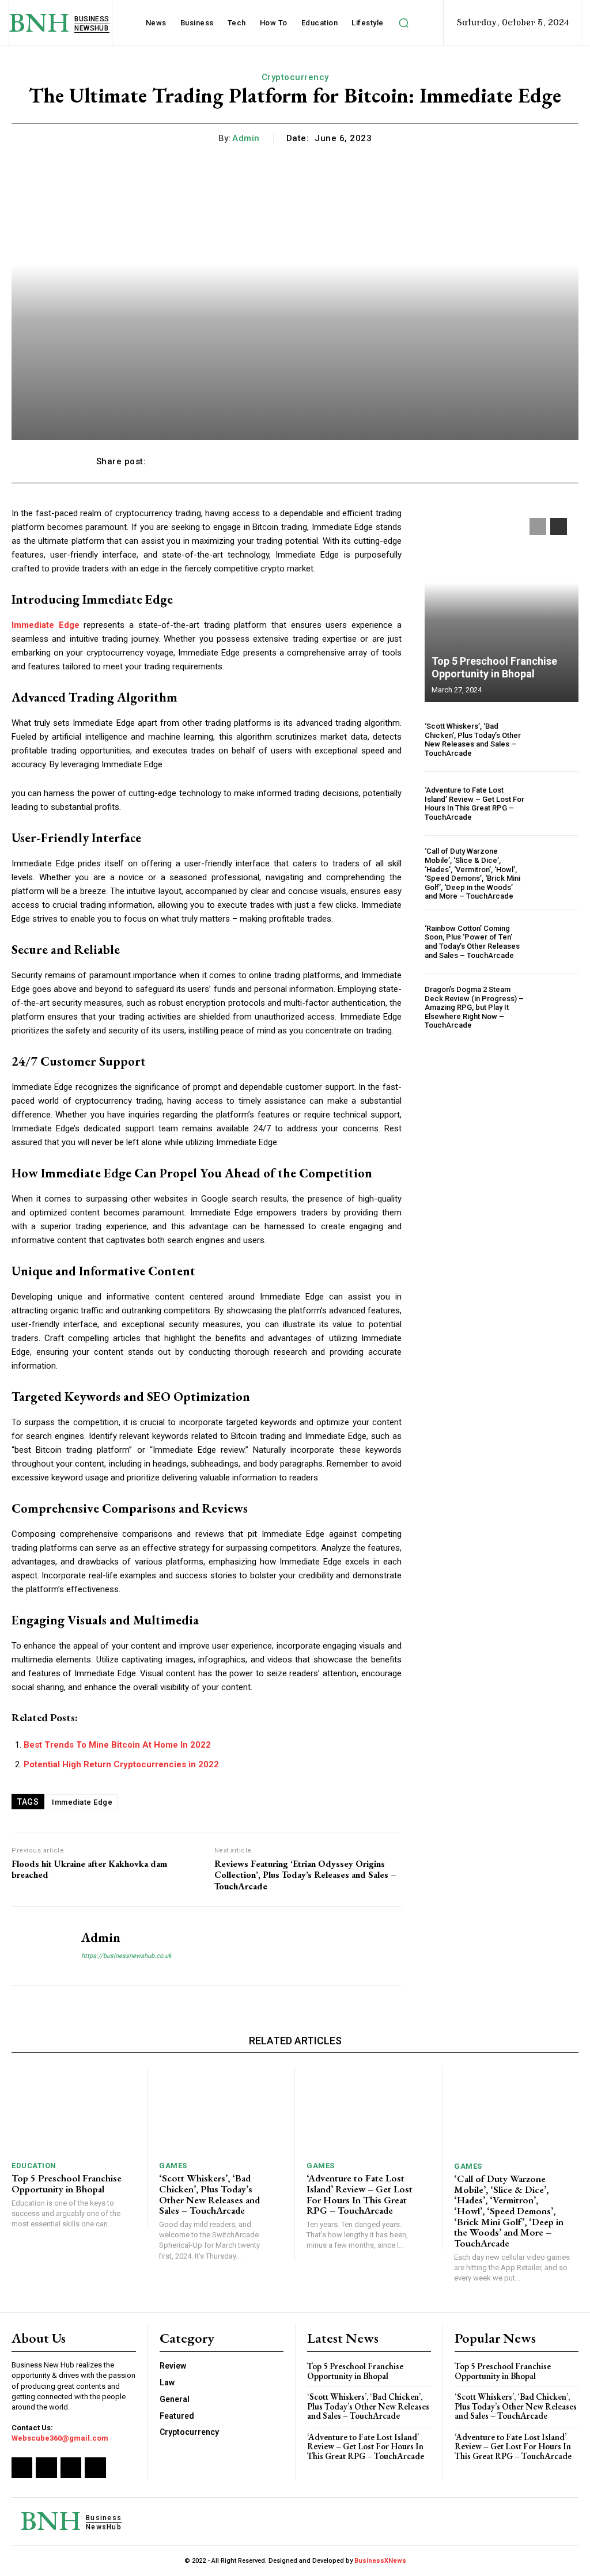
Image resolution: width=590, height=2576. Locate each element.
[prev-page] (538, 526)
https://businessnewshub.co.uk (126, 1956)
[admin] (39, 1946)
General (175, 2399)
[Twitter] (71, 2468)
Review (173, 2366)
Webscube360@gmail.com (60, 2438)
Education (34, 2166)
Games (173, 2166)
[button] (404, 23)
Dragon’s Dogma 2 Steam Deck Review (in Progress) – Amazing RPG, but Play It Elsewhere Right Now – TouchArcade (474, 1007)
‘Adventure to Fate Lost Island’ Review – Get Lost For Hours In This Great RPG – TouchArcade (474, 804)
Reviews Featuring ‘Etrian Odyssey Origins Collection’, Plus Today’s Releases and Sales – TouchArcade (305, 1875)
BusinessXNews (380, 2561)
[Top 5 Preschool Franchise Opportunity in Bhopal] (502, 604)
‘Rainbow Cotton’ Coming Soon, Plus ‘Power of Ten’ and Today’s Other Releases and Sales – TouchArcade (472, 942)
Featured (177, 2416)
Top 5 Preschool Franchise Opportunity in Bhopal (494, 667)
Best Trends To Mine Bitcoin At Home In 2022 (117, 1745)
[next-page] (559, 526)
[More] (482, 461)
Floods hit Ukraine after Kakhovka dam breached (89, 1869)
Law (167, 2382)
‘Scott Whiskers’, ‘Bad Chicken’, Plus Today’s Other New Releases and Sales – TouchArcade (473, 740)
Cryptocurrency (295, 77)
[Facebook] (22, 2468)
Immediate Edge (82, 1802)
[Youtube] (95, 2468)
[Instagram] (46, 2468)
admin (246, 138)
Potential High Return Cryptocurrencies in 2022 (121, 1764)
